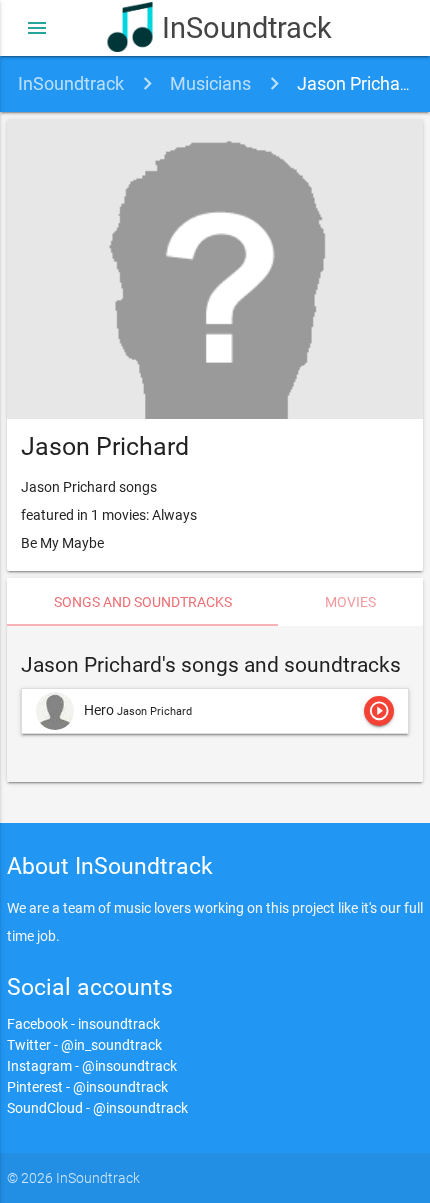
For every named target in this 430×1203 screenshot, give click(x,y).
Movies (350, 602)
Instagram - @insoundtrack (92, 1066)
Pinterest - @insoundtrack (87, 1087)
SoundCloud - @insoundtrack (97, 1108)
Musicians (210, 83)
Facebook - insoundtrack (83, 1024)
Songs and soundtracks (143, 602)
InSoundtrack (242, 28)
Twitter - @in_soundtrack (84, 1045)
